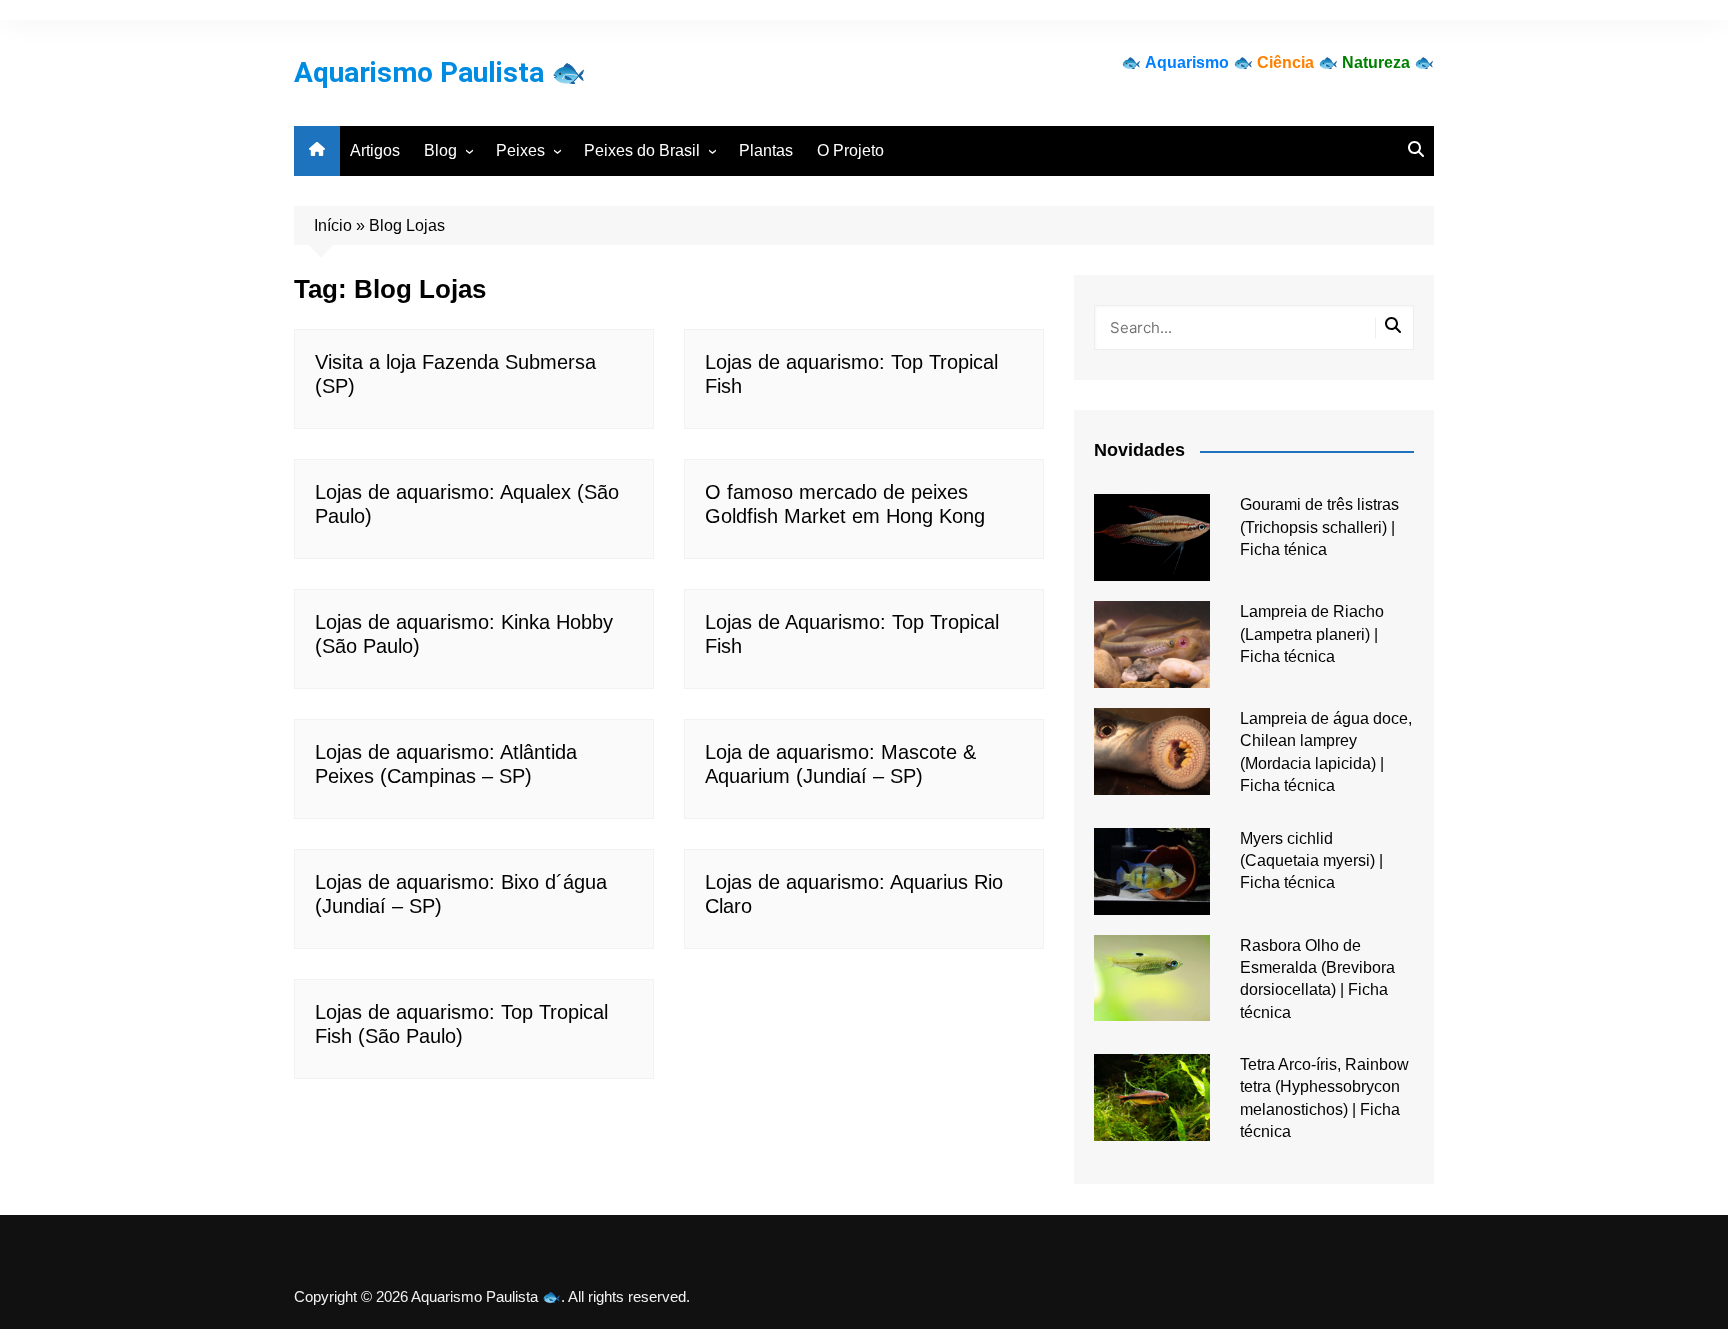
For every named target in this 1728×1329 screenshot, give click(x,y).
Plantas (766, 150)
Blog (440, 150)
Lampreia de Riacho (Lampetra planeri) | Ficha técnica (1312, 634)
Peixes (520, 150)
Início (333, 225)
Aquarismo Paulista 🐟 (440, 72)
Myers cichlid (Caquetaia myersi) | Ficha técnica (1311, 861)
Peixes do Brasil (642, 150)
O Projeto (850, 150)
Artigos (375, 150)
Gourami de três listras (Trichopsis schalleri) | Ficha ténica (1319, 527)
